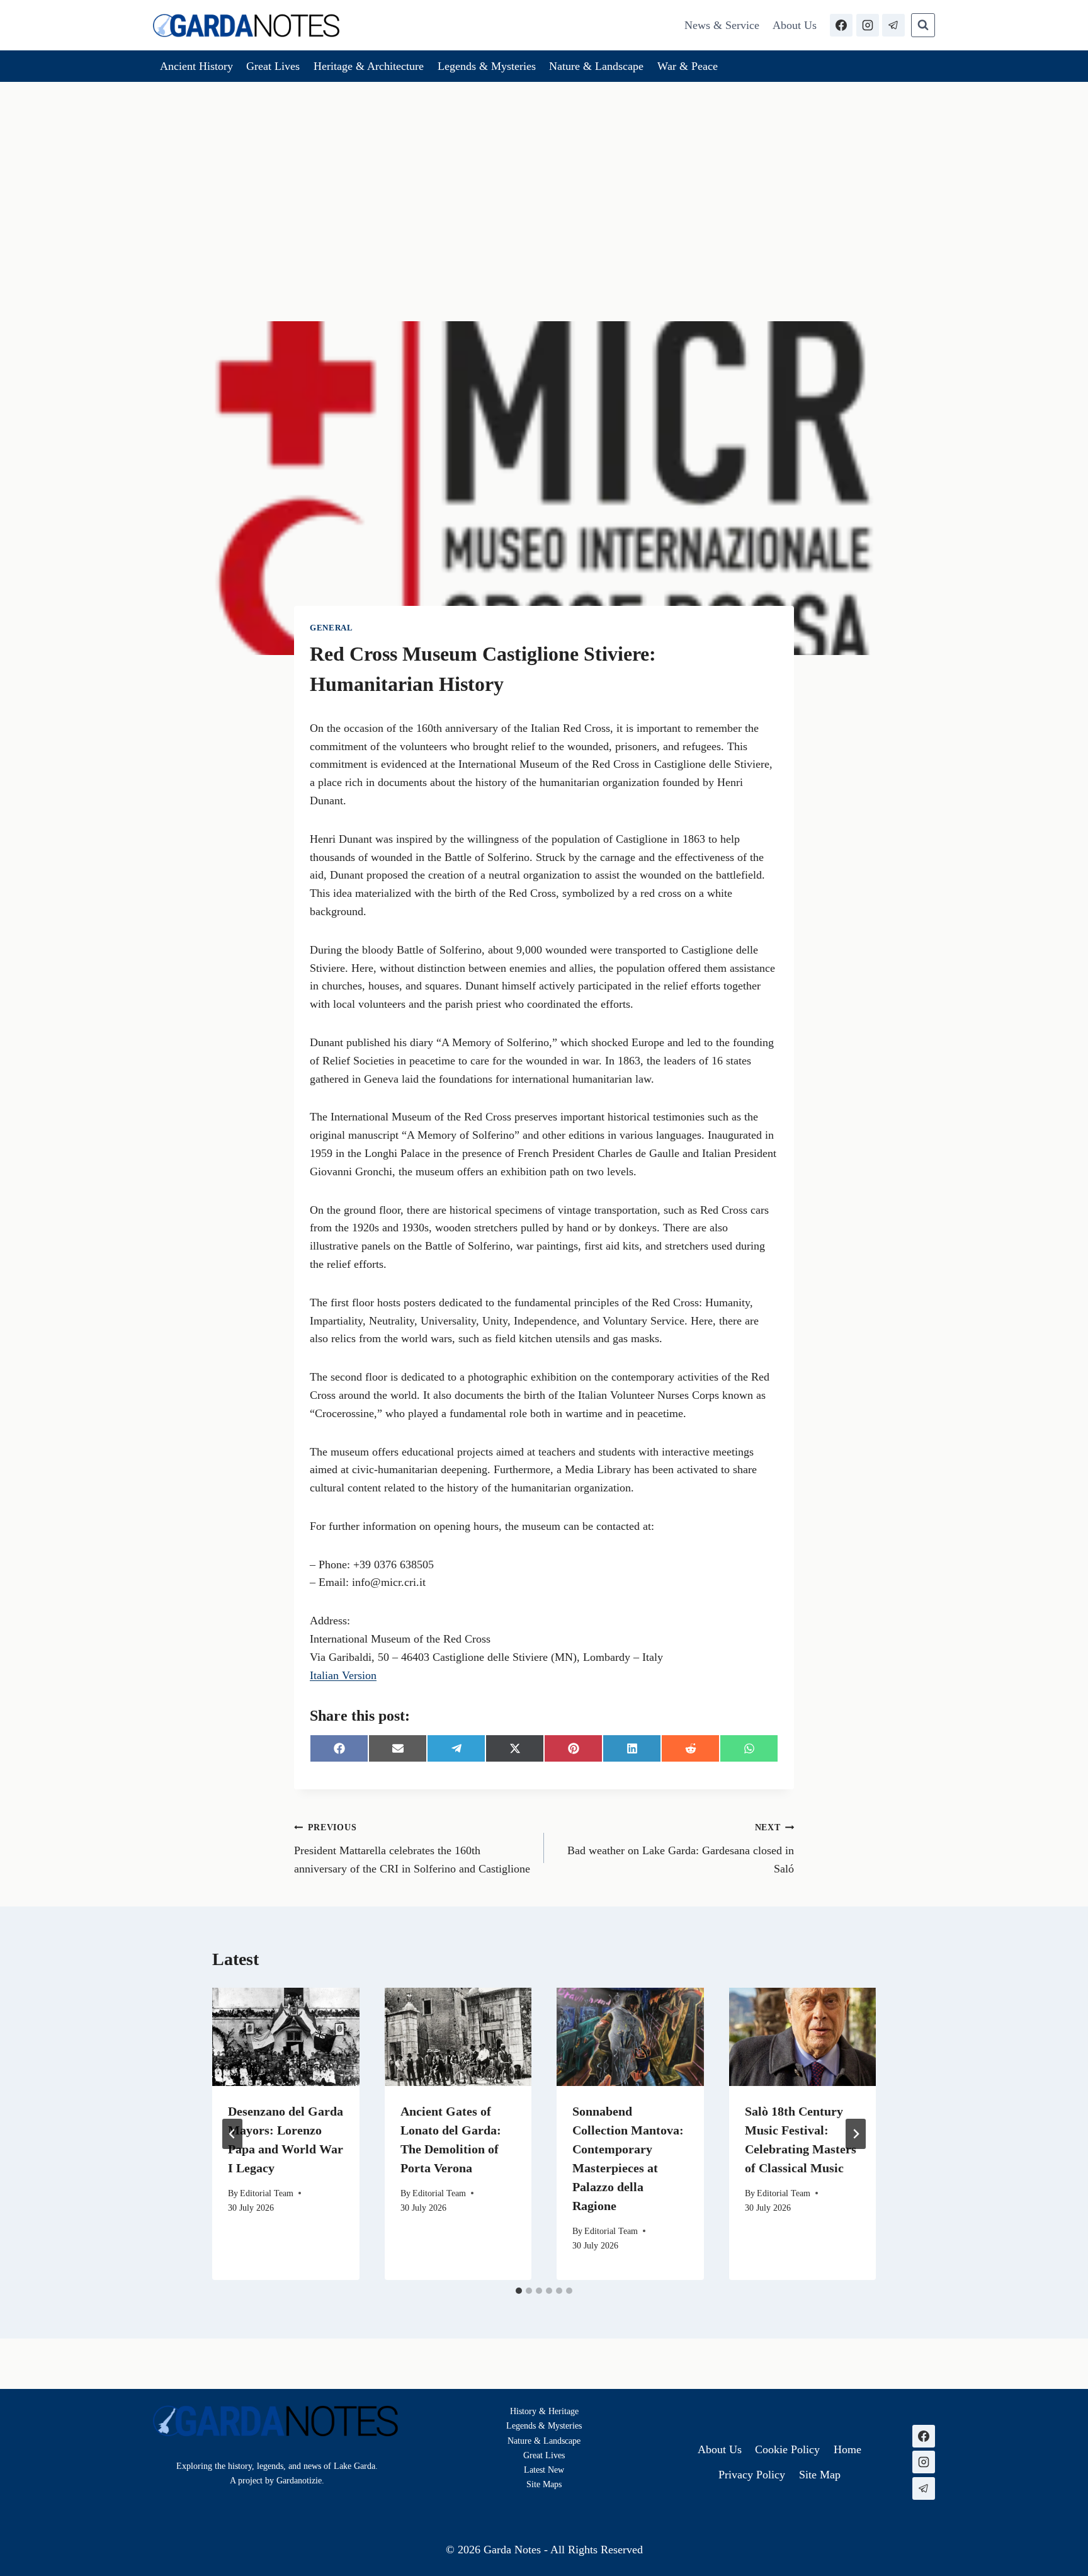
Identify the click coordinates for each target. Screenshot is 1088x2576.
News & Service (722, 25)
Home (847, 2449)
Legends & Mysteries (487, 66)
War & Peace (688, 66)
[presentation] (286, 2037)
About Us (795, 25)
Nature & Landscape (596, 66)
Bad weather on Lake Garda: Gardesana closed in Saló (681, 1849)
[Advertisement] (544, 176)
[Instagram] (868, 25)
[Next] (856, 2134)
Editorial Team (267, 2193)
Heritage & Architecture (369, 66)
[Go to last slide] (232, 2134)
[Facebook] (841, 25)
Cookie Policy (787, 2449)
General (331, 628)
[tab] (519, 2291)
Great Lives (273, 66)
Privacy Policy (752, 2475)
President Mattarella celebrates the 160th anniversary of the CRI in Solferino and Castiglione (412, 1849)
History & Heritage (544, 2411)
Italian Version (343, 1675)
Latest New (544, 2470)
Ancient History (196, 66)
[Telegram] (893, 25)
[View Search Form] (923, 25)
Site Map (542, 2484)
